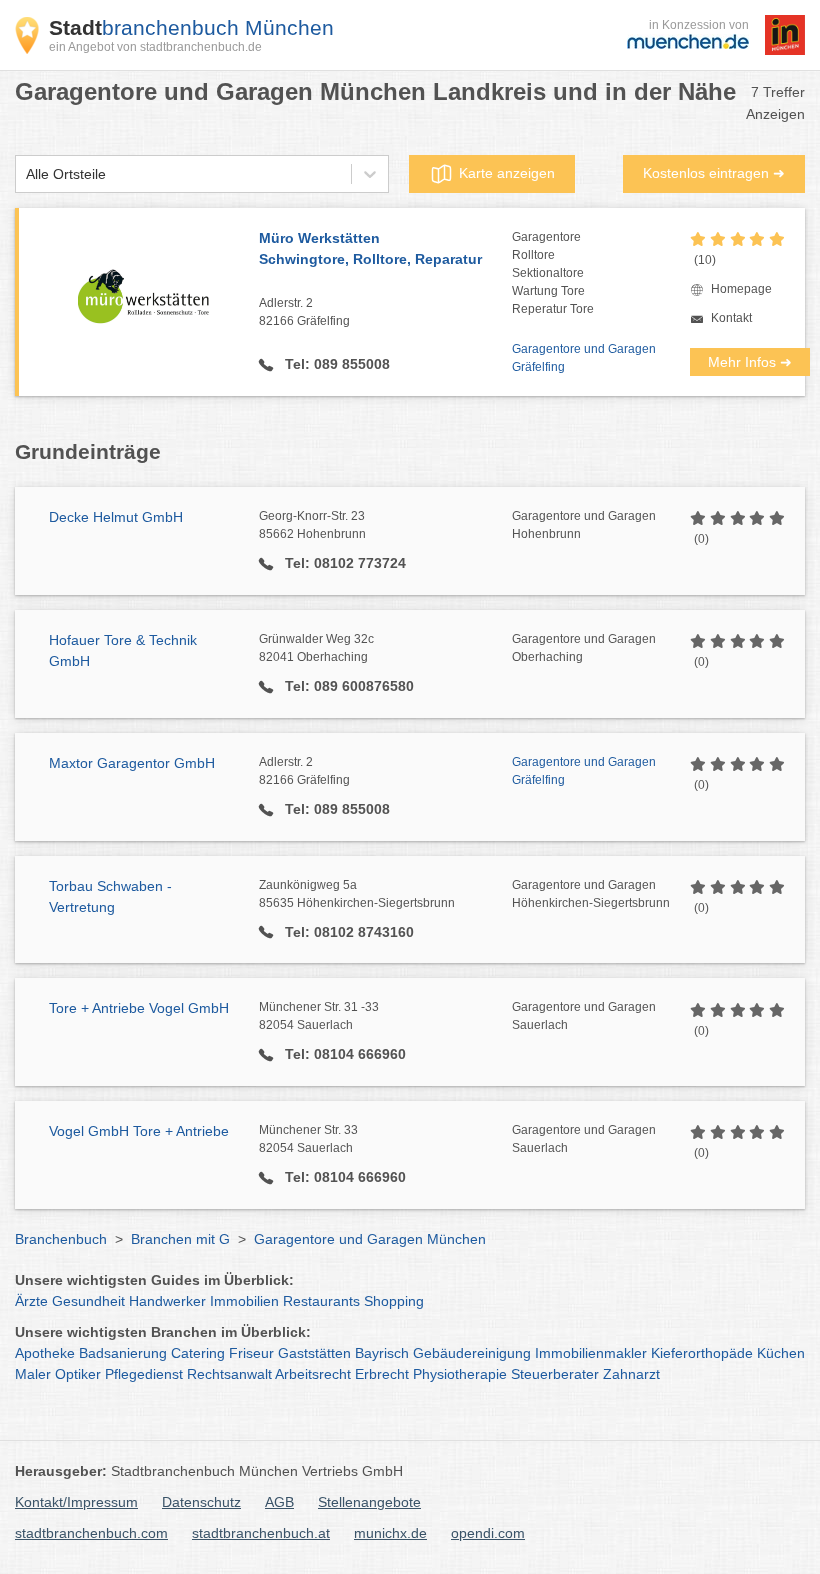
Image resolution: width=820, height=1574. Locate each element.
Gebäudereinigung (472, 1353)
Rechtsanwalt (229, 1374)
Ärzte (31, 1301)
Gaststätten (314, 1353)
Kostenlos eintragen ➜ (714, 173)
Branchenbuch (61, 1239)
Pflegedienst (144, 1374)
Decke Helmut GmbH (116, 517)
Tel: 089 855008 (335, 364)
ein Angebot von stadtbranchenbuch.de (155, 47)
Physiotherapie (460, 1374)
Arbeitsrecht (313, 1374)
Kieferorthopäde (702, 1353)
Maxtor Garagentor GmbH (132, 763)
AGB (279, 1502)
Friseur (251, 1353)
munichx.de (390, 1533)
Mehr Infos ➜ (750, 362)
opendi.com (488, 1533)
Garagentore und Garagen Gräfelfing (584, 358)
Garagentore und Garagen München (370, 1239)
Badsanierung (123, 1353)
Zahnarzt (631, 1374)
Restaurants (321, 1301)
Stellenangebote (369, 1502)
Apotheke (45, 1353)
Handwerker (167, 1301)
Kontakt (731, 318)
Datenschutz (201, 1502)
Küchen (781, 1353)
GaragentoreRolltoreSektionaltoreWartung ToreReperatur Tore (553, 273)
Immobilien (244, 1301)
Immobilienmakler (591, 1353)
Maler (33, 1374)
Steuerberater (555, 1374)
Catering (198, 1353)
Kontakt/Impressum (76, 1502)
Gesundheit (88, 1301)
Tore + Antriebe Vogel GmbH (139, 1008)
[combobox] (26, 174)
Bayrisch (382, 1353)
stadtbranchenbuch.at (261, 1533)
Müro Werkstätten (370, 248)
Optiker (78, 1374)
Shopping (394, 1301)
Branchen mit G (180, 1239)
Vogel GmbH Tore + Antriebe (139, 1131)
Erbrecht (382, 1374)
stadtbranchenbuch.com (91, 1533)
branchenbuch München (191, 27)
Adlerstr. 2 (304, 312)
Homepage (741, 289)
